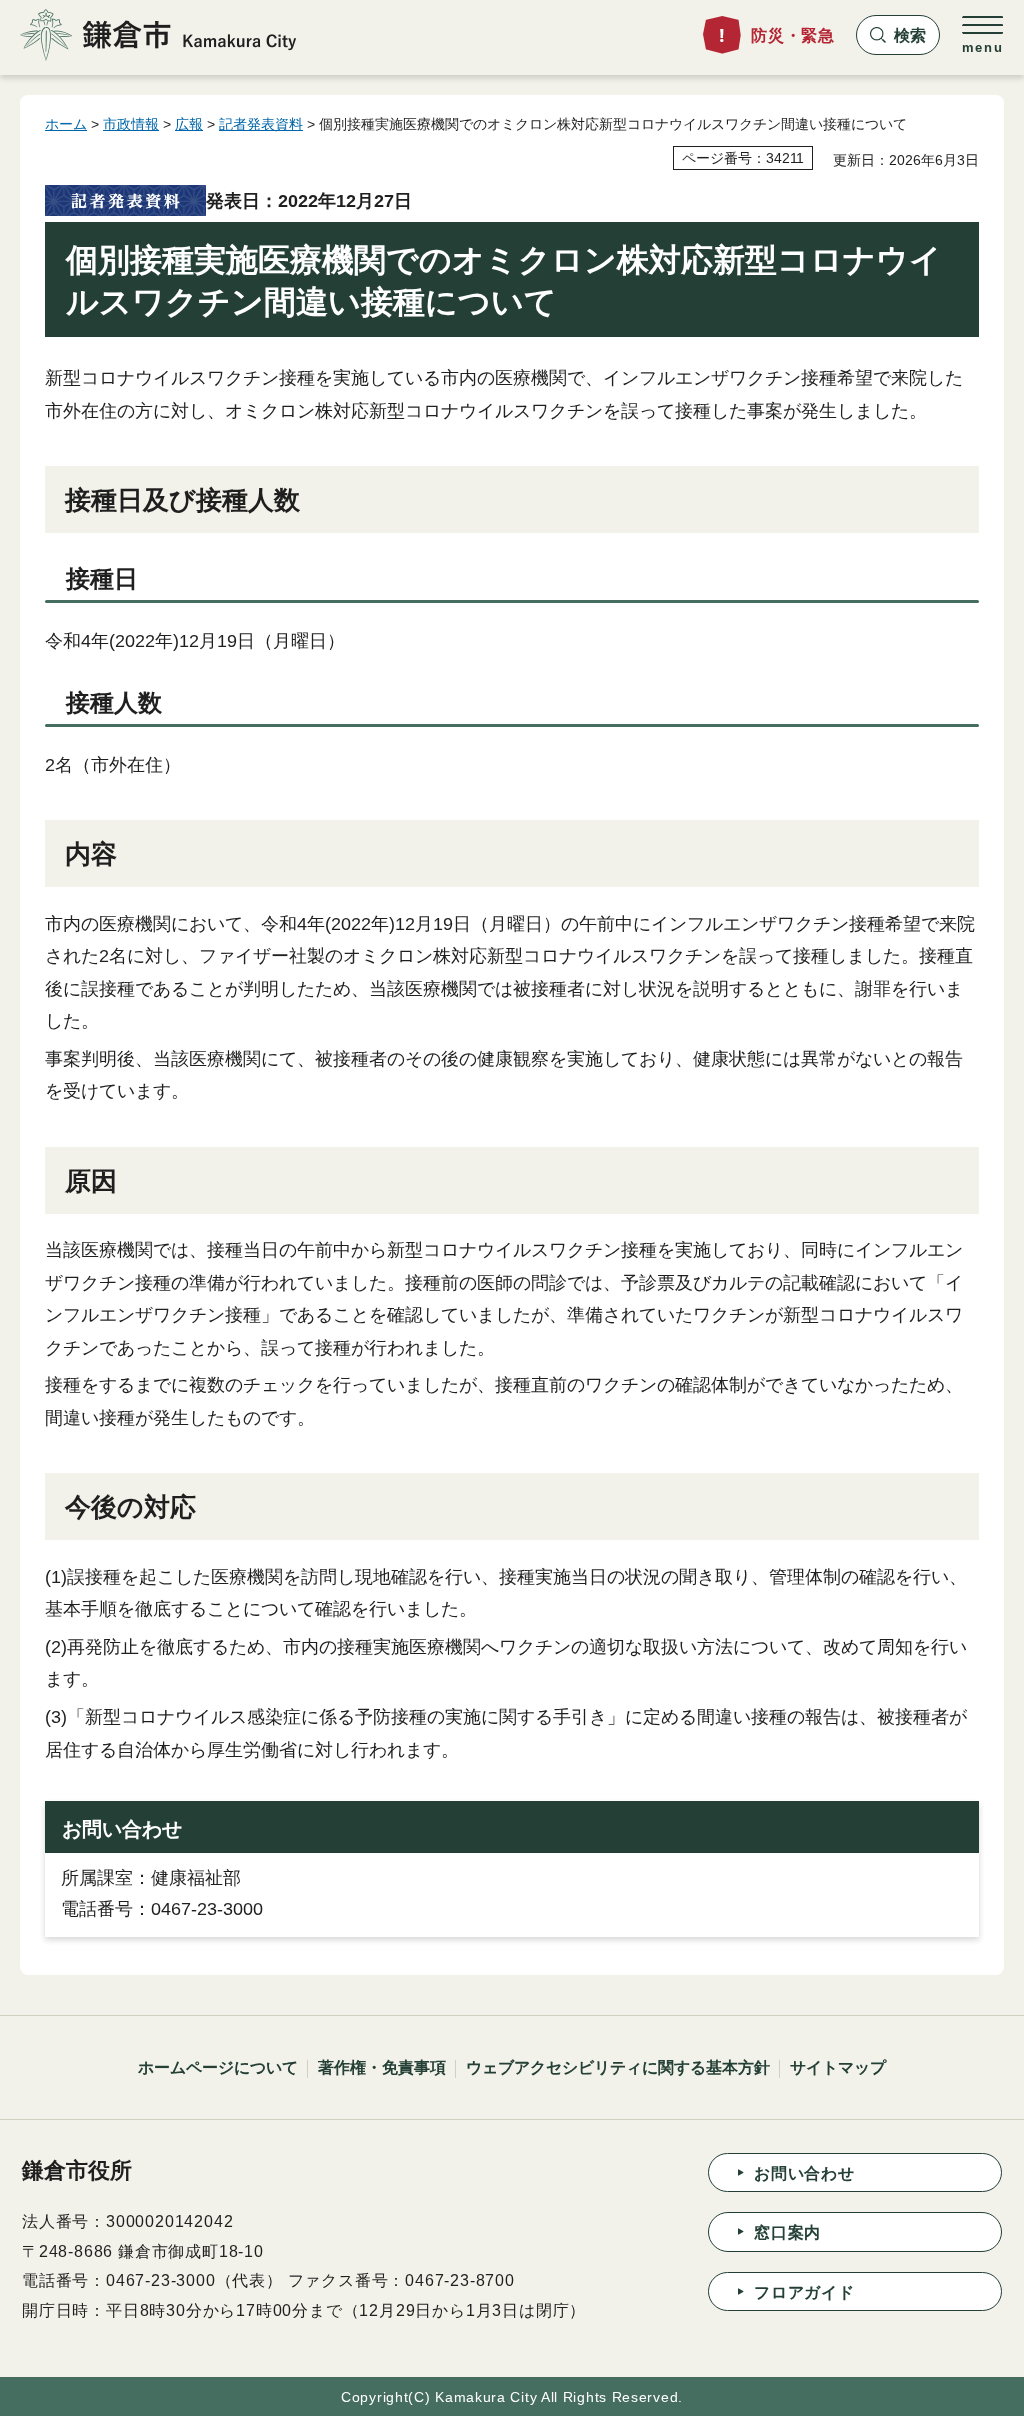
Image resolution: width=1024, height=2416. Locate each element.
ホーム (66, 124)
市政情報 (131, 124)
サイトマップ (838, 2067)
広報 (189, 124)
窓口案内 (787, 2232)
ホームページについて (218, 2067)
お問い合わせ (804, 2173)
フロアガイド (804, 2292)
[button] (898, 35)
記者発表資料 (261, 124)
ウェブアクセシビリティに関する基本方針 (618, 2067)
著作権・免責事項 (382, 2067)
